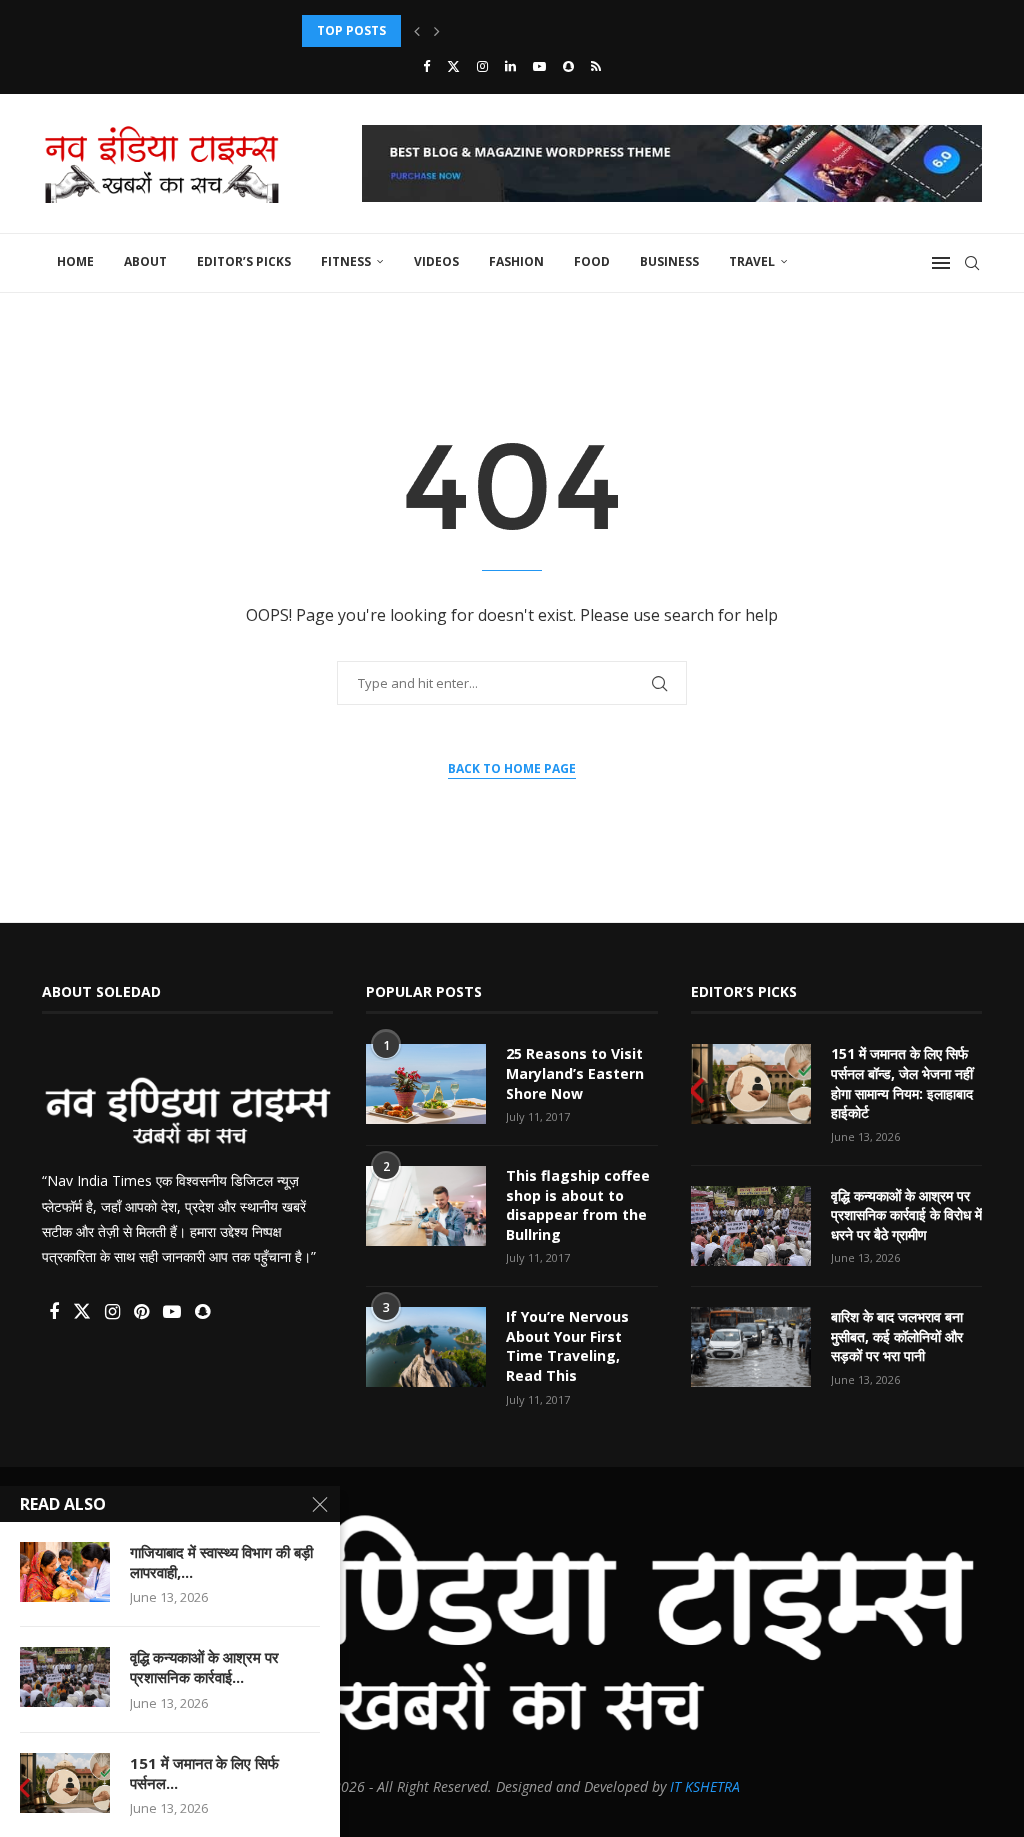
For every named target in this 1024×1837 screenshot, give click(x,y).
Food (592, 261)
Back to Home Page (512, 768)
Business (669, 261)
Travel (752, 261)
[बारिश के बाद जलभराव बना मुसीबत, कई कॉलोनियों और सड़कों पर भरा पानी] (751, 1347)
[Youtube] (539, 66)
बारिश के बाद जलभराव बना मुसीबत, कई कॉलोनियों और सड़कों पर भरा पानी (897, 1336)
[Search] (972, 263)
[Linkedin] (510, 66)
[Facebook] (426, 66)
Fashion (516, 261)
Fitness (346, 261)
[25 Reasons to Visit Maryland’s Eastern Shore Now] (426, 1084)
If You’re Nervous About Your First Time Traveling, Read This (567, 1346)
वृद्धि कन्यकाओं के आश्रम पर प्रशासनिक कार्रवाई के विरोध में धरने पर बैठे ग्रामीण (906, 1215)
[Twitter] (453, 66)
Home (75, 261)
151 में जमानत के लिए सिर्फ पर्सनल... (204, 1773)
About (145, 261)
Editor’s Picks (244, 261)
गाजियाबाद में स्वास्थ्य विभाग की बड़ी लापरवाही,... (221, 1562)
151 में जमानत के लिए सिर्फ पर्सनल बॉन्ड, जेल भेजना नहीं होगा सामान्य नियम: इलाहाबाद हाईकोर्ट (902, 1083)
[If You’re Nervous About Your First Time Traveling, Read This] (426, 1347)
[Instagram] (482, 66)
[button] (417, 31)
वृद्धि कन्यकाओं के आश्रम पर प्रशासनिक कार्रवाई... (204, 1667)
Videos (436, 261)
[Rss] (596, 66)
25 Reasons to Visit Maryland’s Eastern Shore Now (575, 1073)
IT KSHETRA (705, 1786)
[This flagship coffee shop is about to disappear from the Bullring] (426, 1206)
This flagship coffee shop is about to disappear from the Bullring (578, 1205)
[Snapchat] (568, 66)
